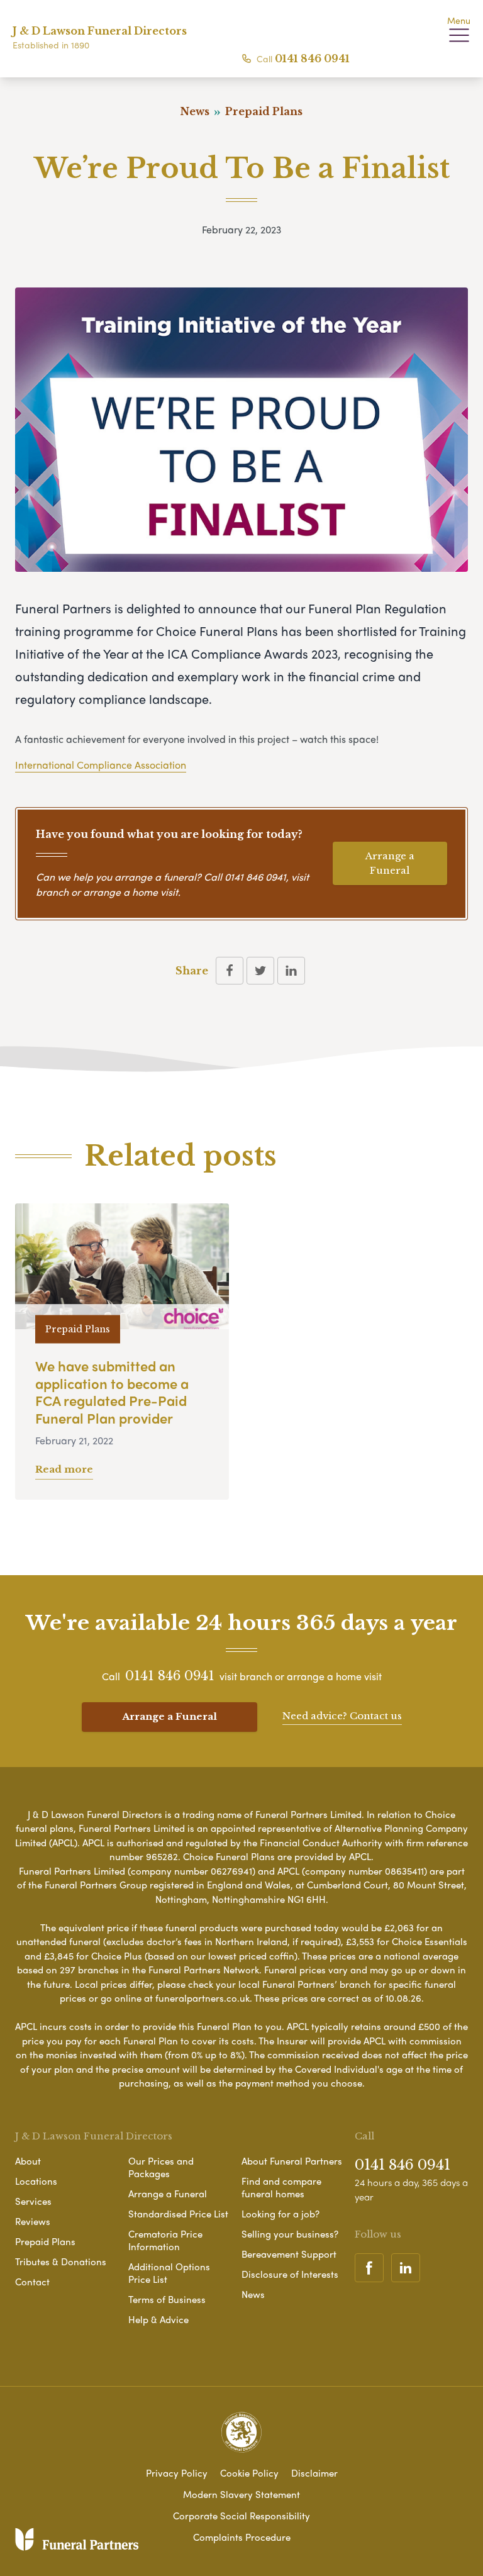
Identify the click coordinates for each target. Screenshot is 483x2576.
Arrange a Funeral (390, 863)
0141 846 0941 (312, 59)
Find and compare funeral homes (281, 2187)
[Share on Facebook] (230, 971)
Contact (32, 2282)
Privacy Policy (177, 2473)
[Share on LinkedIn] (291, 971)
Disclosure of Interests (290, 2274)
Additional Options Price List (169, 2273)
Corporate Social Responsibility (241, 2516)
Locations (36, 2181)
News (253, 2294)
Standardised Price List (178, 2214)
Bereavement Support (289, 2254)
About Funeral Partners (292, 2161)
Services (33, 2201)
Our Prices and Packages (161, 2167)
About (28, 2161)
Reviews (33, 2221)
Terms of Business (167, 2299)
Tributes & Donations (61, 2261)
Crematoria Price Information (165, 2240)
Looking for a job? (280, 2214)
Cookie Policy (249, 2473)
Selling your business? (290, 2234)
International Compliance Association (101, 765)
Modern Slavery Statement (241, 2494)
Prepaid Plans (45, 2241)
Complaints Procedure (242, 2537)
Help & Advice (158, 2319)
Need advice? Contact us (342, 1716)
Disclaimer (314, 2473)
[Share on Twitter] (260, 971)
